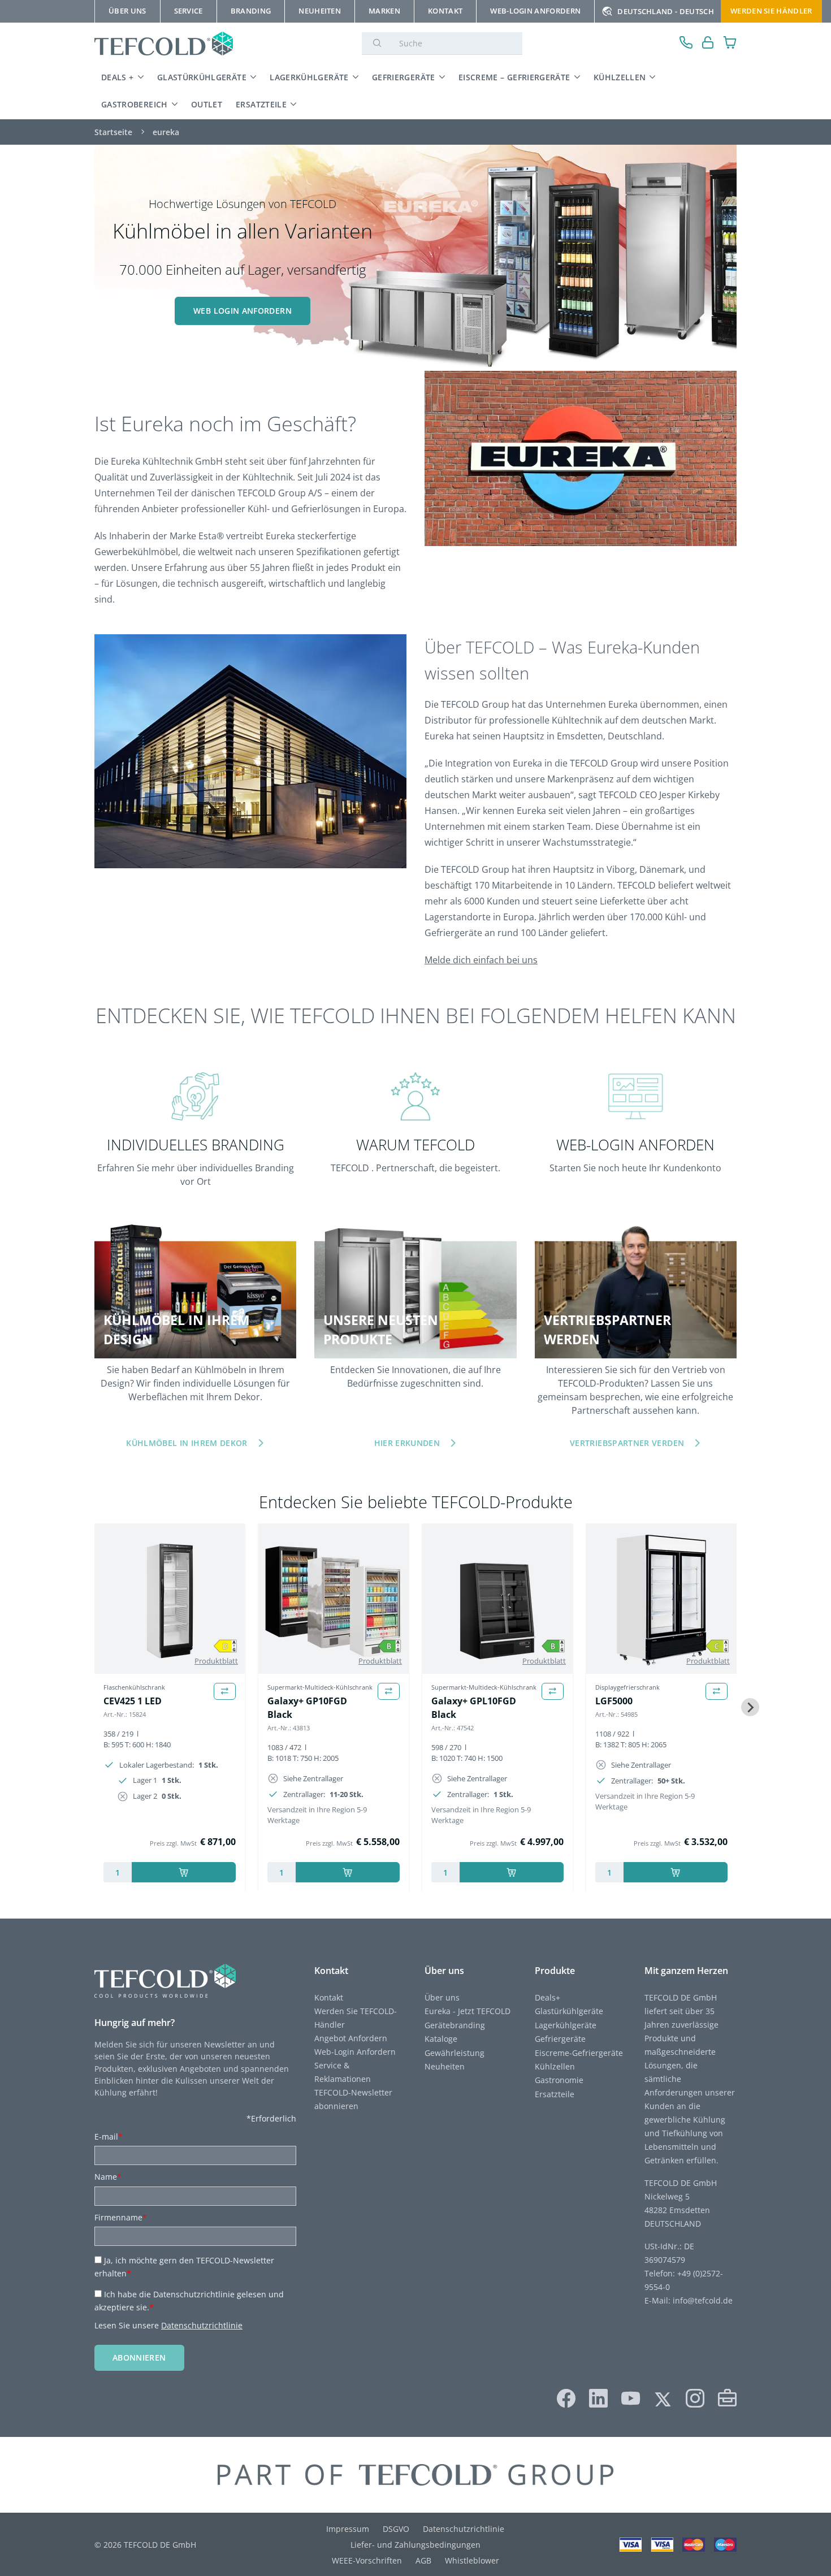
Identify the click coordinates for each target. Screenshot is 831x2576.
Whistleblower (472, 2560)
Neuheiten (445, 2066)
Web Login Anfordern (243, 311)
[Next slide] (750, 1707)
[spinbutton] (118, 1872)
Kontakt (329, 1997)
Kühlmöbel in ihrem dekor (187, 1443)
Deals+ (547, 1997)
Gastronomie (559, 2080)
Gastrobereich (135, 104)
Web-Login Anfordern (355, 2052)
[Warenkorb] (730, 44)
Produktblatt (216, 1661)
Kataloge (441, 2039)
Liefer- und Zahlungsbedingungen (415, 2545)
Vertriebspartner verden (627, 1443)
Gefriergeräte (404, 77)
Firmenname (121, 2217)
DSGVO (396, 2529)
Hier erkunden (407, 1443)
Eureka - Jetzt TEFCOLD (468, 2011)
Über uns (442, 1997)
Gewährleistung (455, 2053)
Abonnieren (139, 2358)
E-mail (109, 2136)
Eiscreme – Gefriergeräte (514, 77)
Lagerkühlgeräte (309, 77)
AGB (423, 2560)
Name (108, 2177)
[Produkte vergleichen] (225, 1692)
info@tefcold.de (703, 2300)
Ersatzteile (261, 104)
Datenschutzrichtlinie (202, 2325)
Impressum (348, 2529)
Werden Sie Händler (771, 11)
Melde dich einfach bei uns (481, 960)
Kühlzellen (620, 77)
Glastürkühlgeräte (202, 77)
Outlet (207, 104)
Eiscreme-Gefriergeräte (579, 2053)
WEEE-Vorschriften (367, 2560)
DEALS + (118, 77)
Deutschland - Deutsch (666, 11)
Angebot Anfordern (351, 2038)
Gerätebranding (455, 2025)
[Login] (708, 44)
